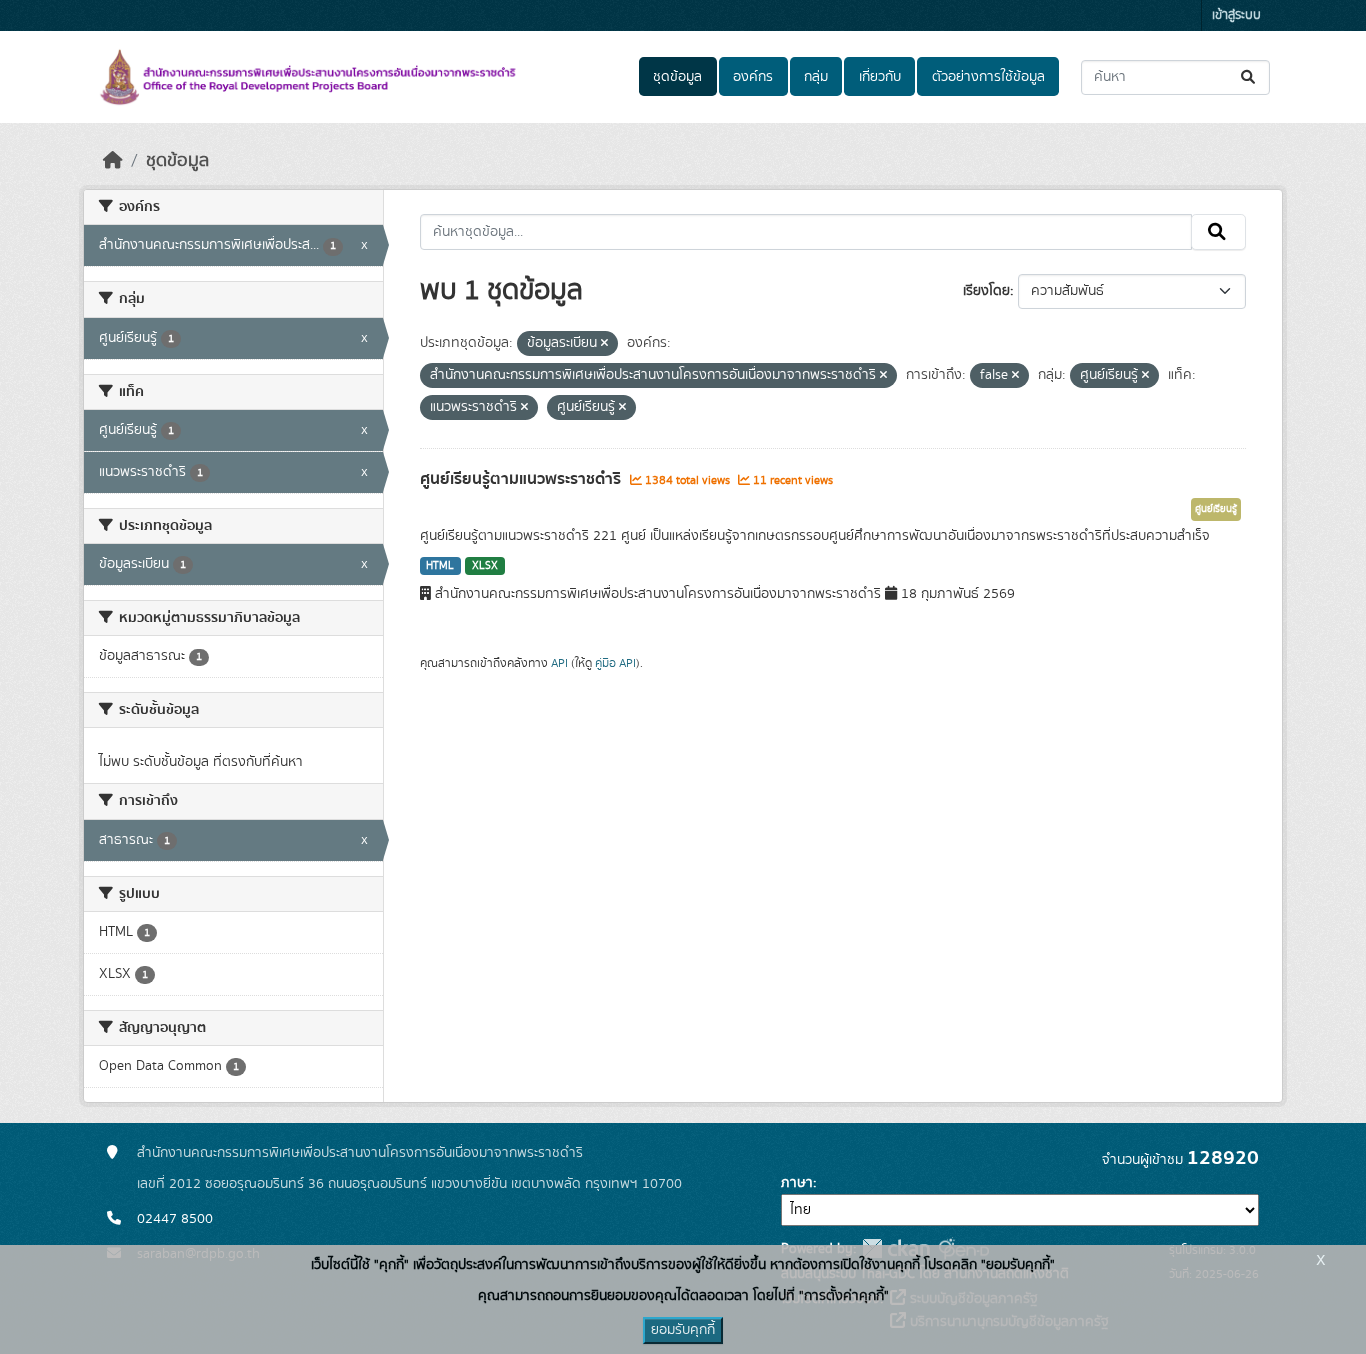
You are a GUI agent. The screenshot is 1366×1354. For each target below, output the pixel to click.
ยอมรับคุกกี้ (683, 1330)
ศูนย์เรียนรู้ (1216, 509)
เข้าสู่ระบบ (1236, 15)
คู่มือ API (615, 663)
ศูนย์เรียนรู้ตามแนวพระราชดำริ (522, 479)
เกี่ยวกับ (880, 77)
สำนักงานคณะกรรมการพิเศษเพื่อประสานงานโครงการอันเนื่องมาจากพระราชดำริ (360, 1153)
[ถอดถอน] (604, 344)
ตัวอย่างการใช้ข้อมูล (988, 77)
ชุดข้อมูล (677, 77)
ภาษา (797, 1183)
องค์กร (753, 77)
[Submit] (1249, 77)
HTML (440, 566)
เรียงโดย (986, 291)
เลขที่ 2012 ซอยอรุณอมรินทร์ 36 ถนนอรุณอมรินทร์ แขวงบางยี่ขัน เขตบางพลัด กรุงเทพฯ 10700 (409, 1184)
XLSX (485, 566)
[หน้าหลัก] (113, 161)
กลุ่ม (816, 77)
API (559, 663)
